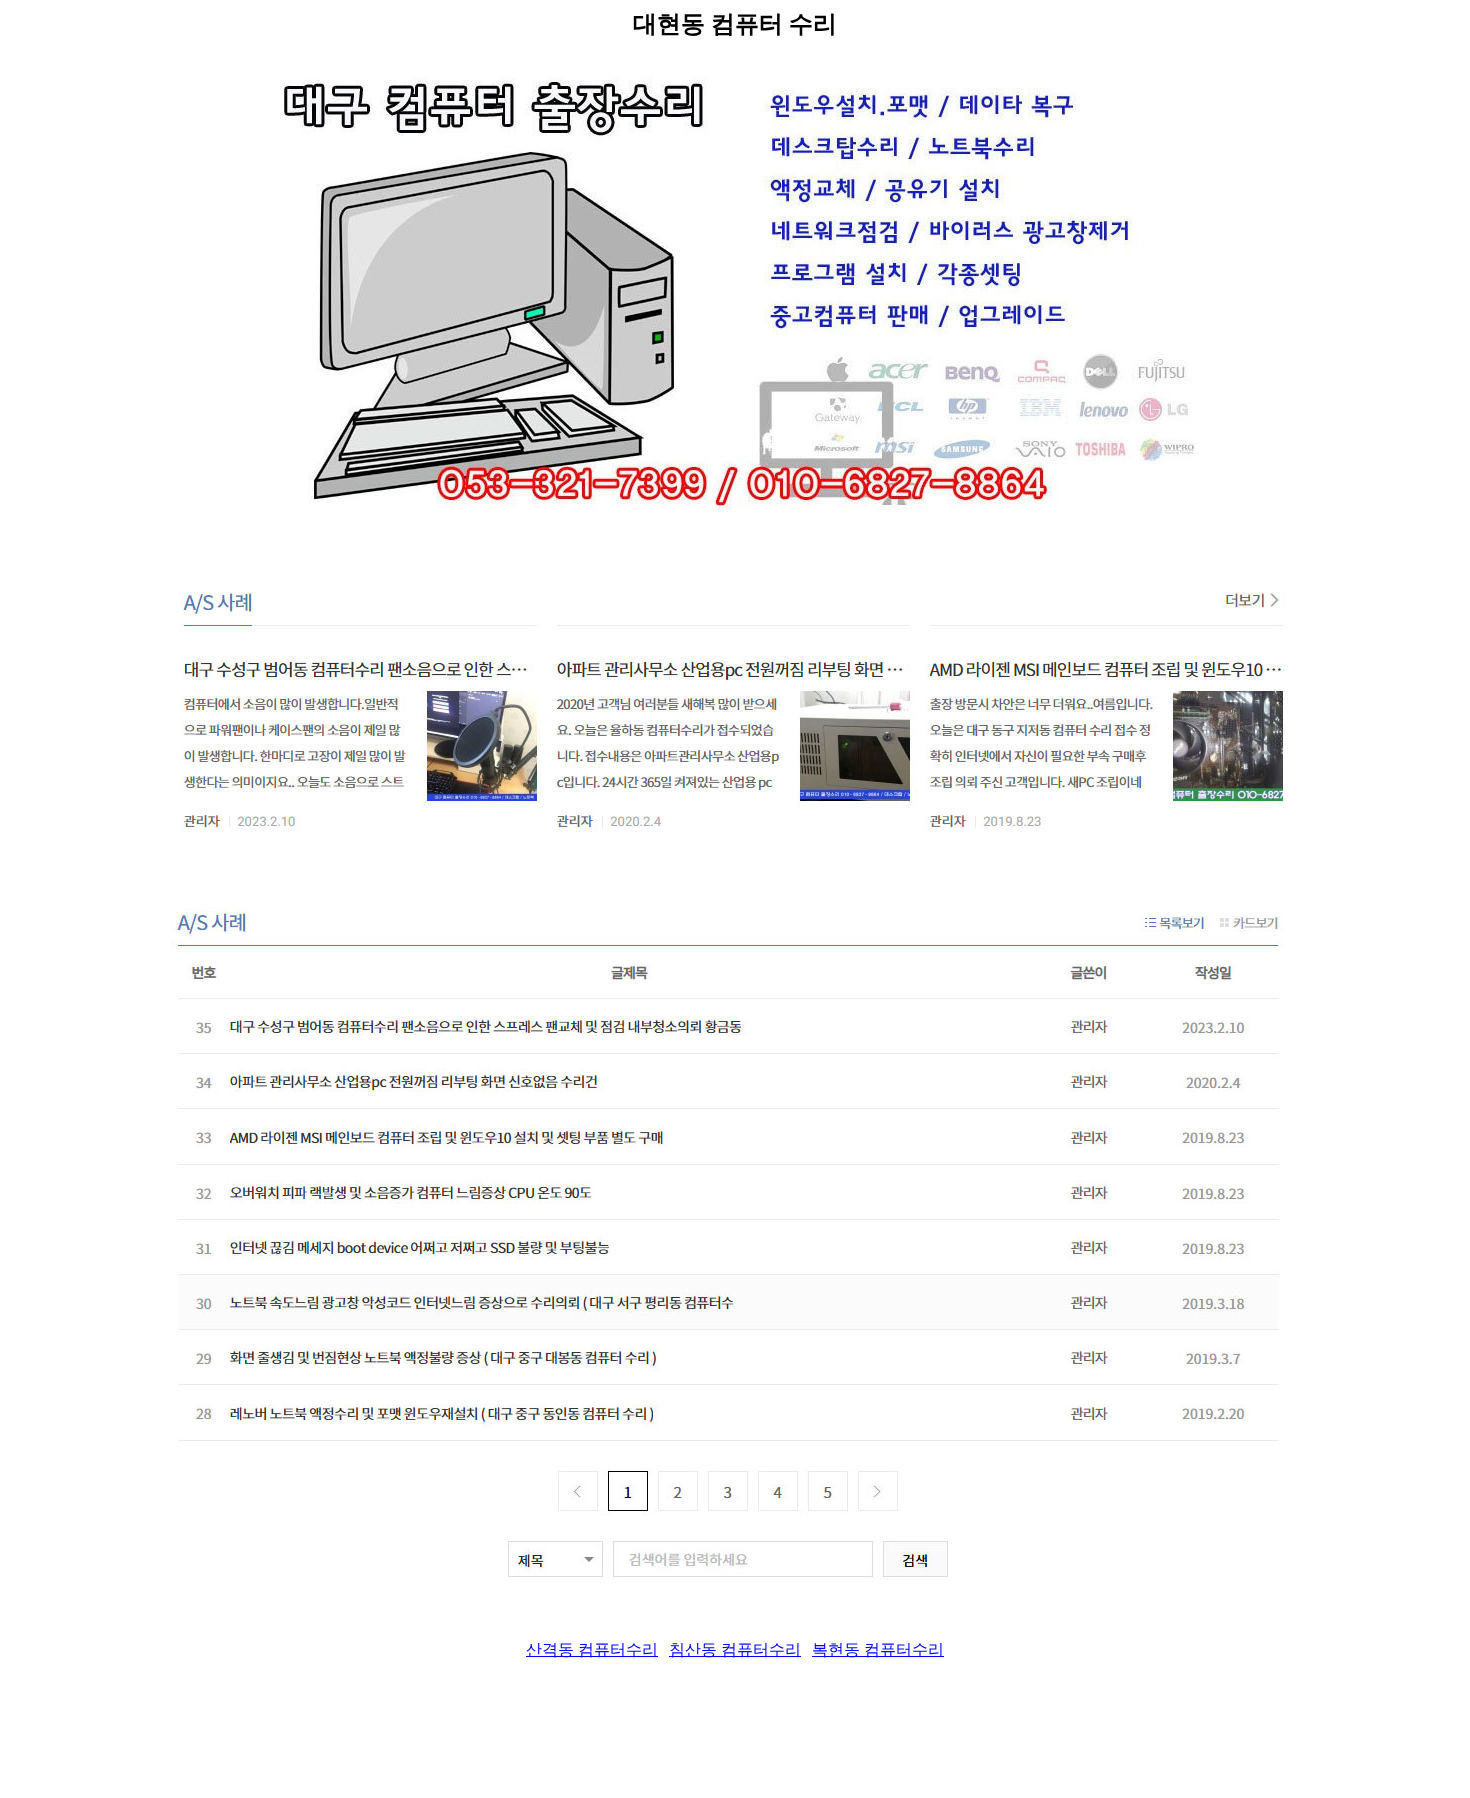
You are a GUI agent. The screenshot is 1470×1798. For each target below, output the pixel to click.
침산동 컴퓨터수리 (735, 1649)
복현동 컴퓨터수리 (878, 1649)
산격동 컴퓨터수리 (592, 1649)
